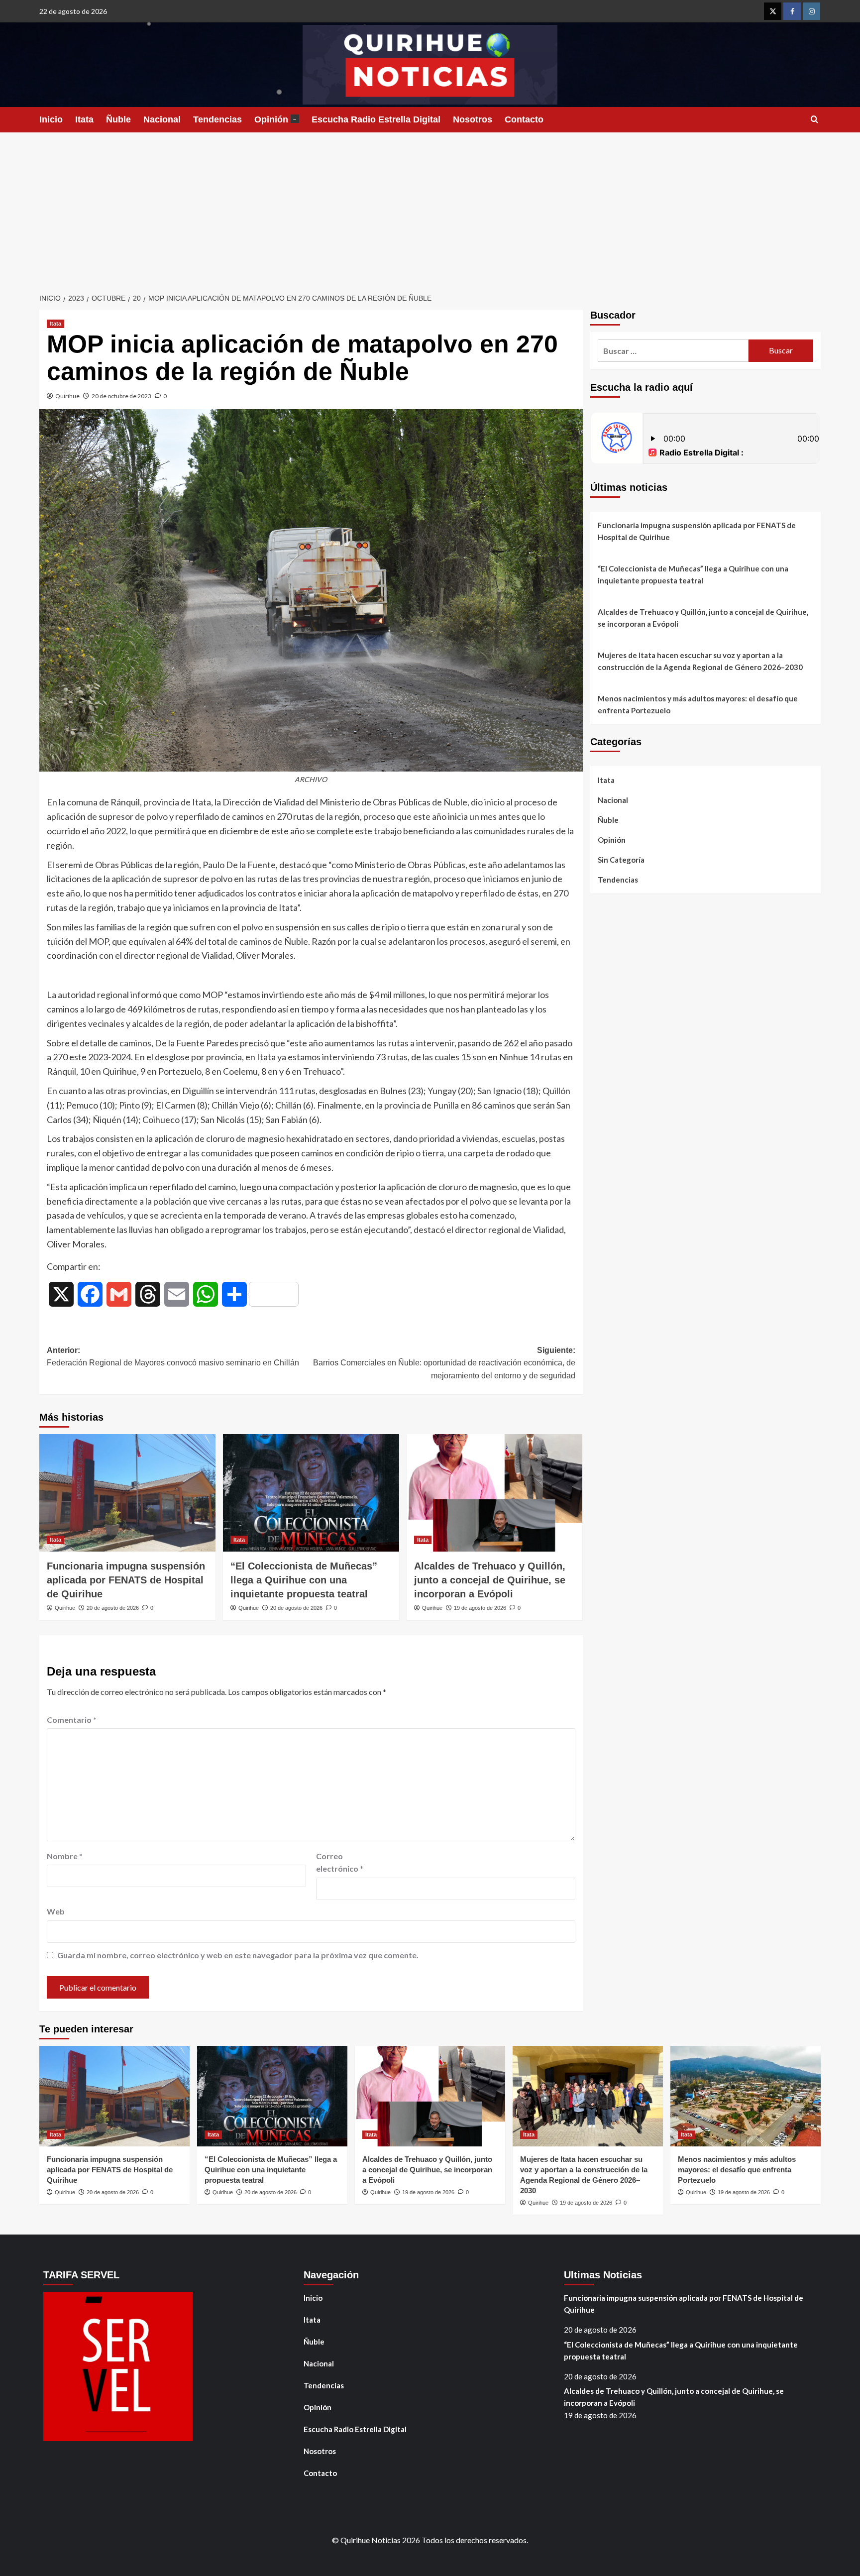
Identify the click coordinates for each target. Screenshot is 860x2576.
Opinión (275, 119)
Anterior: (173, 1357)
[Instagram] (811, 11)
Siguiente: (444, 1363)
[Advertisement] (430, 207)
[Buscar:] (673, 351)
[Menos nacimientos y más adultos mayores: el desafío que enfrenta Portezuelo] (746, 2096)
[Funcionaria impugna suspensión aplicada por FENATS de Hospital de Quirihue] (127, 1493)
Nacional (162, 119)
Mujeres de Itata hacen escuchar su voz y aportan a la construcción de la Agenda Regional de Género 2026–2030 (700, 661)
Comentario (72, 1720)
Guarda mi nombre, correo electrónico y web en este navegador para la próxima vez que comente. (238, 1955)
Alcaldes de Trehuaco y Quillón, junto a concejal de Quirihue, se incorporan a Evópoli (490, 1580)
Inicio (51, 119)
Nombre (65, 1856)
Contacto (524, 119)
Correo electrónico (340, 1862)
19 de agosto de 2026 (480, 1608)
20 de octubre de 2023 (121, 396)
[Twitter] (773, 11)
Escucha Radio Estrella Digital (376, 119)
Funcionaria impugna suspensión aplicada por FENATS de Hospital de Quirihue (126, 1580)
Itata (84, 119)
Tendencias (217, 119)
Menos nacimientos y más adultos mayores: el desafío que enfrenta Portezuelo (698, 704)
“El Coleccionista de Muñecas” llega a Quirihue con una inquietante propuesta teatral (304, 1580)
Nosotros (473, 119)
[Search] (814, 120)
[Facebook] (792, 11)
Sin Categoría (621, 860)
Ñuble (118, 119)
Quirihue (67, 396)
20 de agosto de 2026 (113, 1608)
